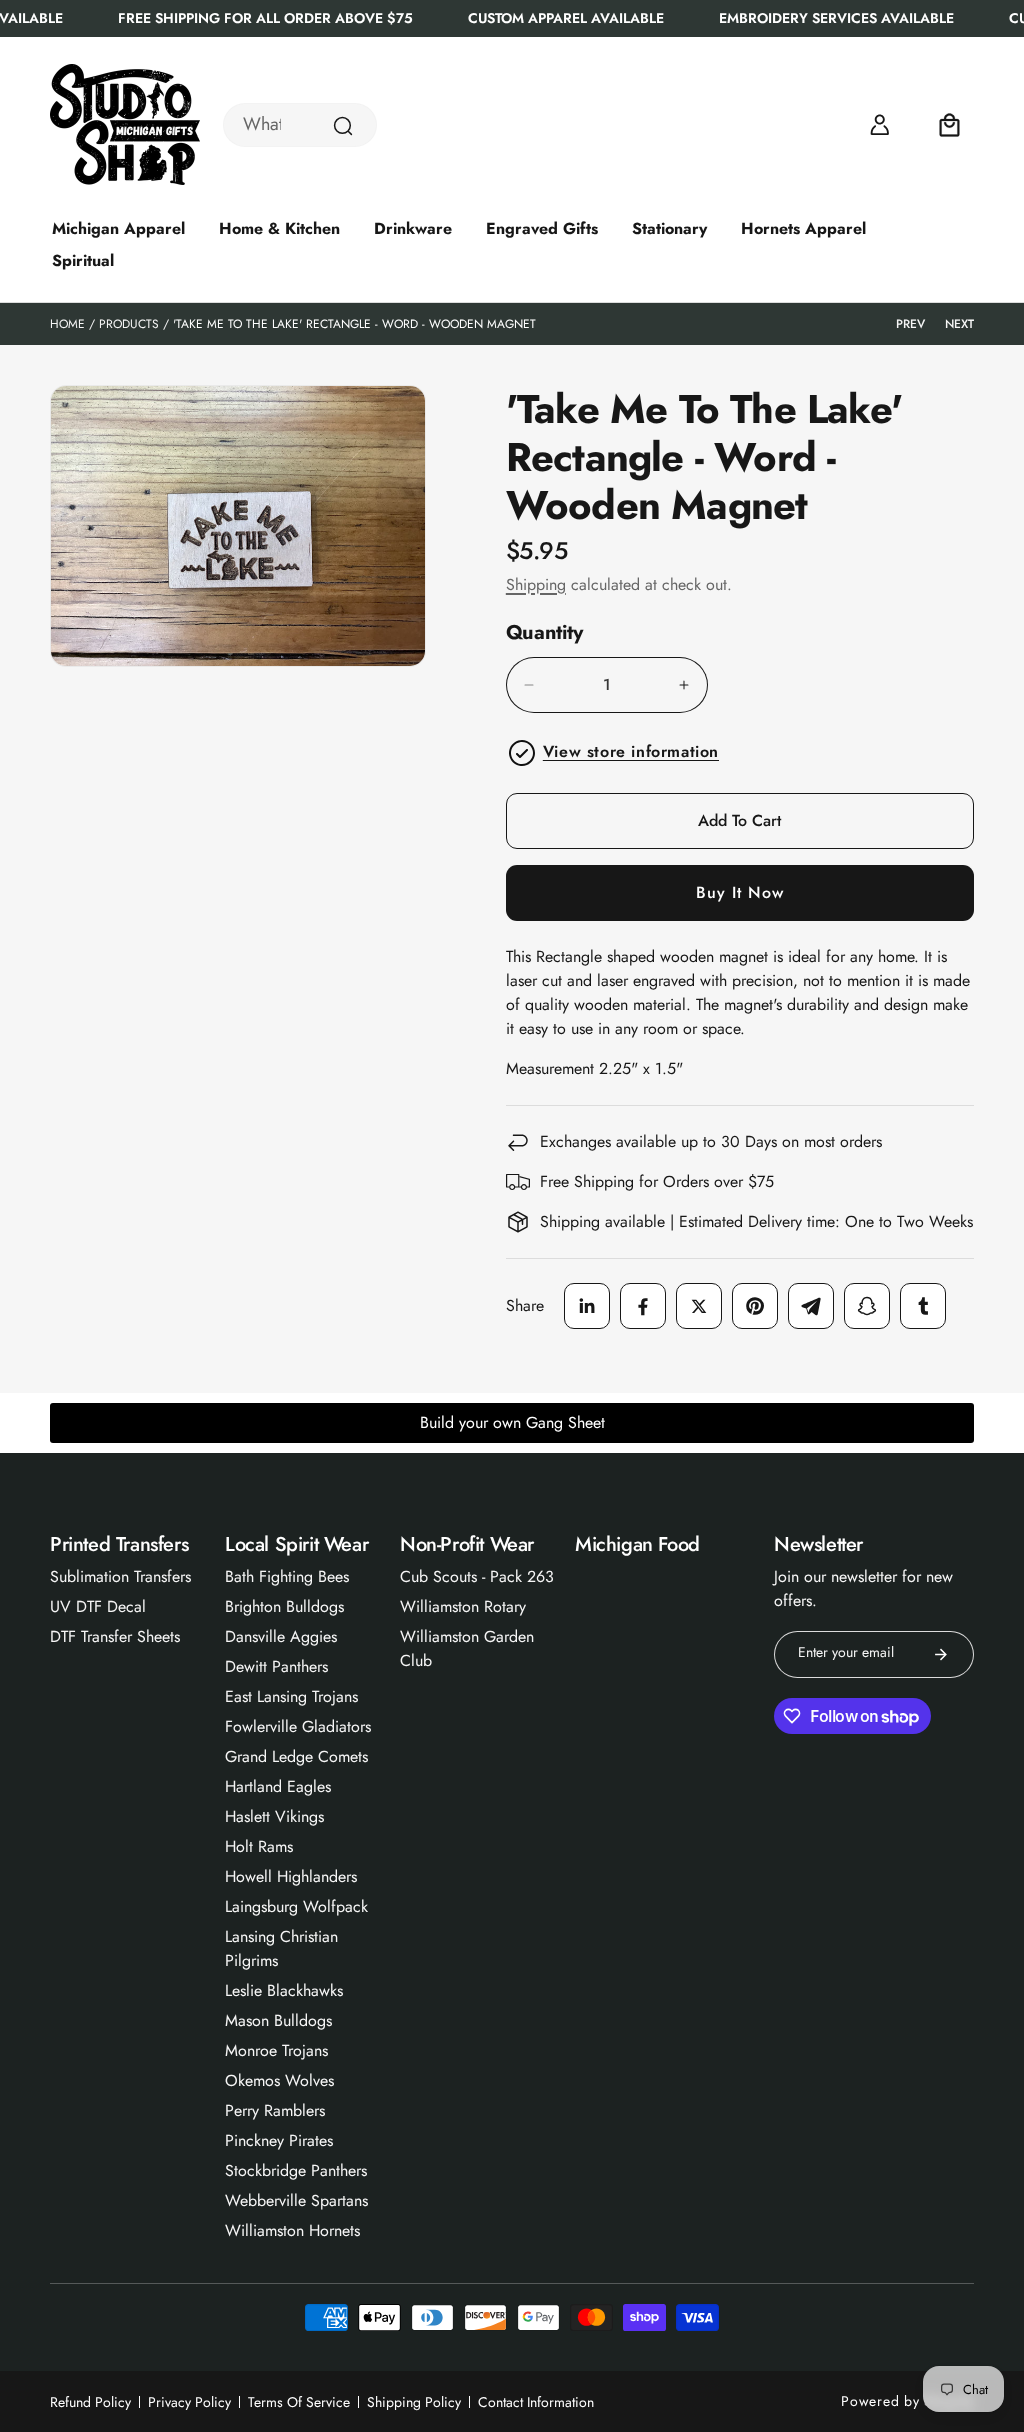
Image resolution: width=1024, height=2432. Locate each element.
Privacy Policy (189, 2402)
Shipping (536, 584)
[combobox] (300, 125)
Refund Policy (90, 2402)
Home (67, 324)
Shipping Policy (414, 2402)
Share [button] (525, 1305)
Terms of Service (299, 2402)
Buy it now (740, 892)
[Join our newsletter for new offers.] (941, 1654)
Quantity (544, 633)
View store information (631, 751)
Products (129, 324)
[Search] (343, 126)
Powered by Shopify (907, 2401)
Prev (910, 324)
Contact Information (536, 2402)
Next (959, 324)
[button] (950, 125)
